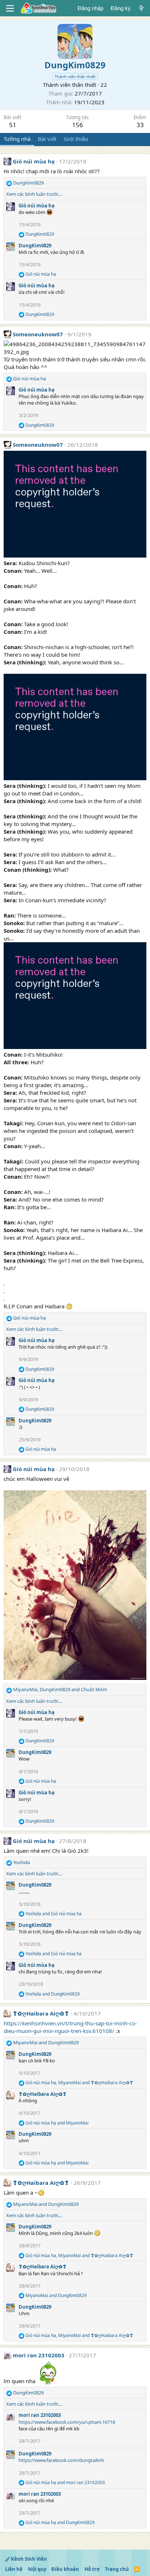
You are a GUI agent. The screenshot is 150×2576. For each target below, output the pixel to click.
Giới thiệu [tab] (76, 139)
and (54, 1914)
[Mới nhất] (141, 8)
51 (13, 125)
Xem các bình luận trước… (34, 194)
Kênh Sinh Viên (28, 2559)
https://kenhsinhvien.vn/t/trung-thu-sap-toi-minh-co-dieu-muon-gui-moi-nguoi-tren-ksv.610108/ (70, 2027)
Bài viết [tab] (47, 139)
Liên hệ (14, 2569)
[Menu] (10, 8)
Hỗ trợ (92, 2569)
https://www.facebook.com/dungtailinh (61, 2460)
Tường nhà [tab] (17, 139)
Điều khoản (65, 2569)
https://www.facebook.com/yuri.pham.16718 (67, 2422)
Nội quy (37, 2569)
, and (60, 1689)
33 (140, 125)
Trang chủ (117, 2569)
